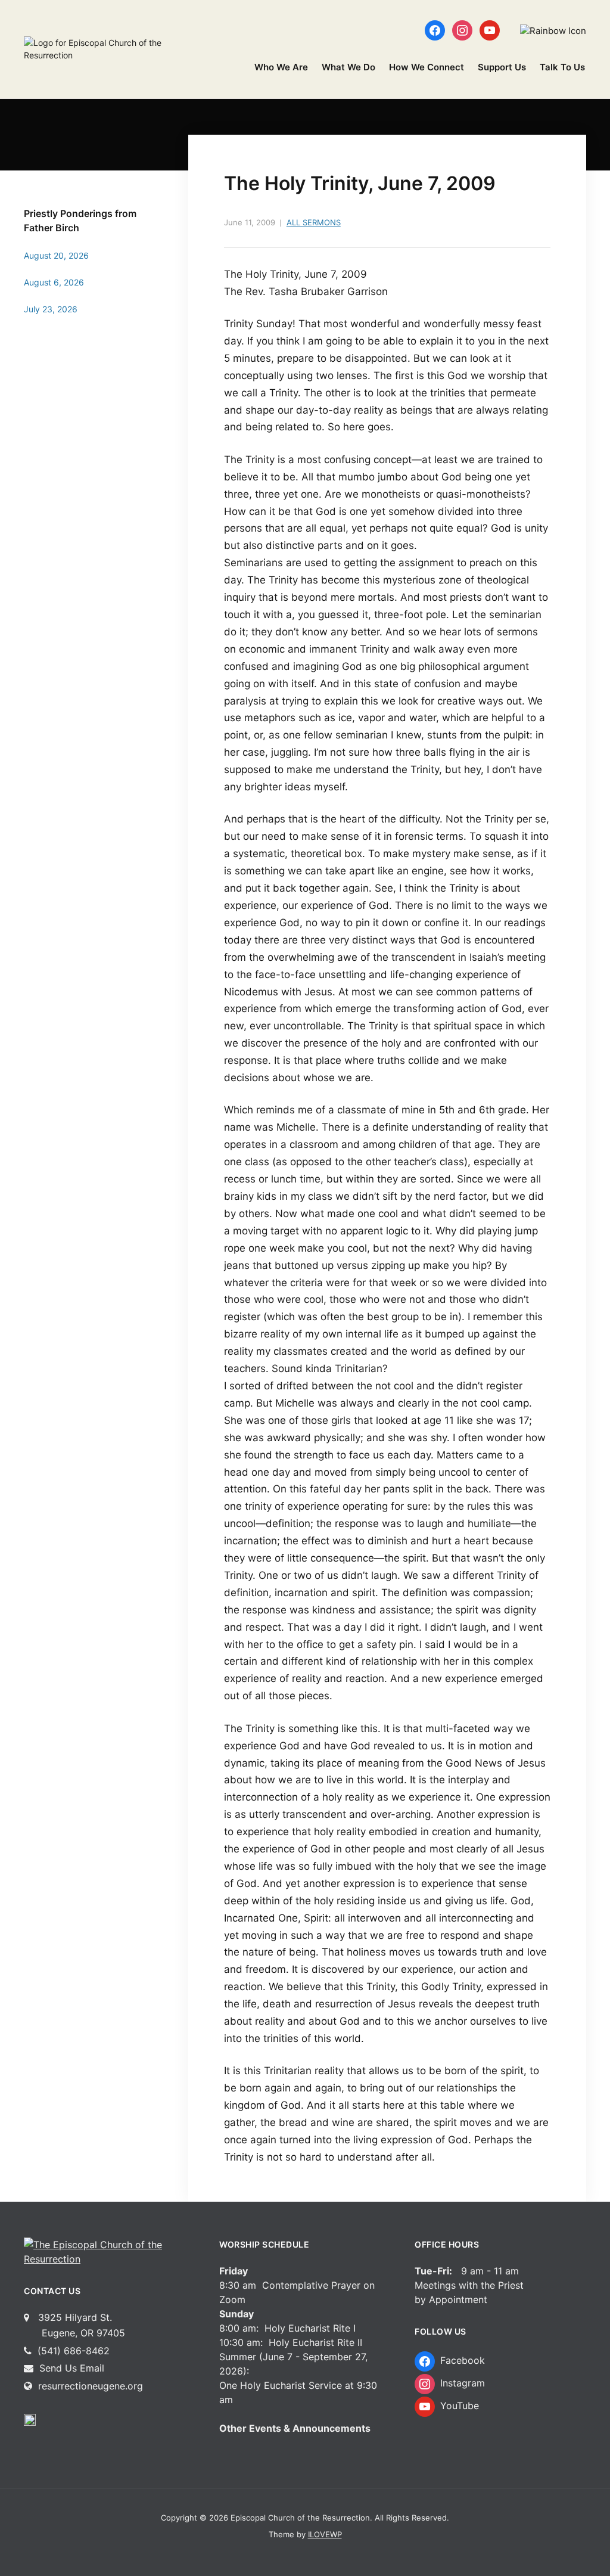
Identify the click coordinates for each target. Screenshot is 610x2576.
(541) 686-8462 (72, 2351)
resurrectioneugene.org (91, 2386)
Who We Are (281, 67)
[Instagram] (462, 30)
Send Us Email (70, 2368)
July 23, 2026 (51, 309)
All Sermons (314, 222)
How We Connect (427, 67)
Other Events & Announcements (295, 2428)
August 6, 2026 (54, 282)
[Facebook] (435, 30)
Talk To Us (562, 67)
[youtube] (490, 30)
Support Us (502, 67)
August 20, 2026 (56, 255)
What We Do (348, 67)
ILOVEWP (325, 2534)
